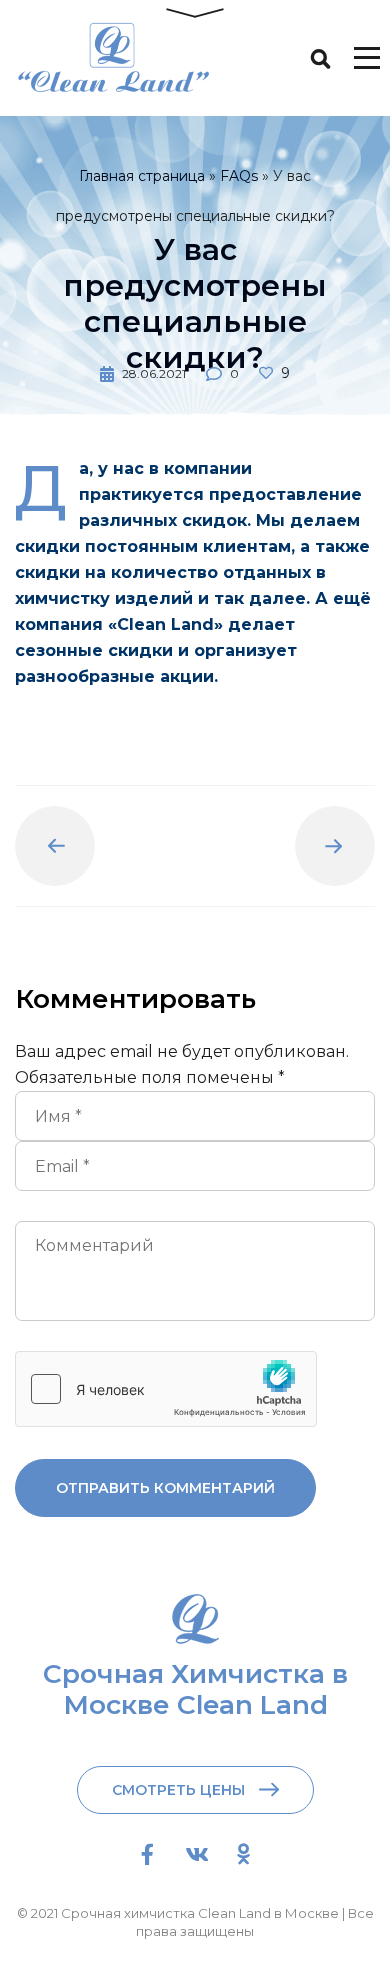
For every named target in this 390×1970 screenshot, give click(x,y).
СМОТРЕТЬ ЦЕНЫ (178, 1790)
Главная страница (142, 176)
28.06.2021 (154, 373)
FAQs (239, 176)
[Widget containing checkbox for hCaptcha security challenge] (166, 1389)
